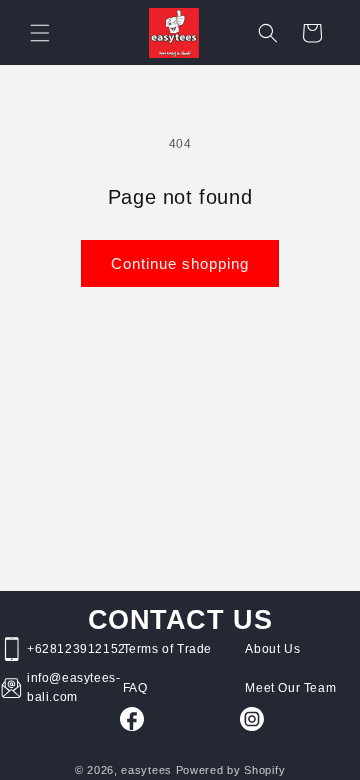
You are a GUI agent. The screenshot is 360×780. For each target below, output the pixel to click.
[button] (40, 33)
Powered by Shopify (231, 770)
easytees (146, 770)
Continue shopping (180, 263)
